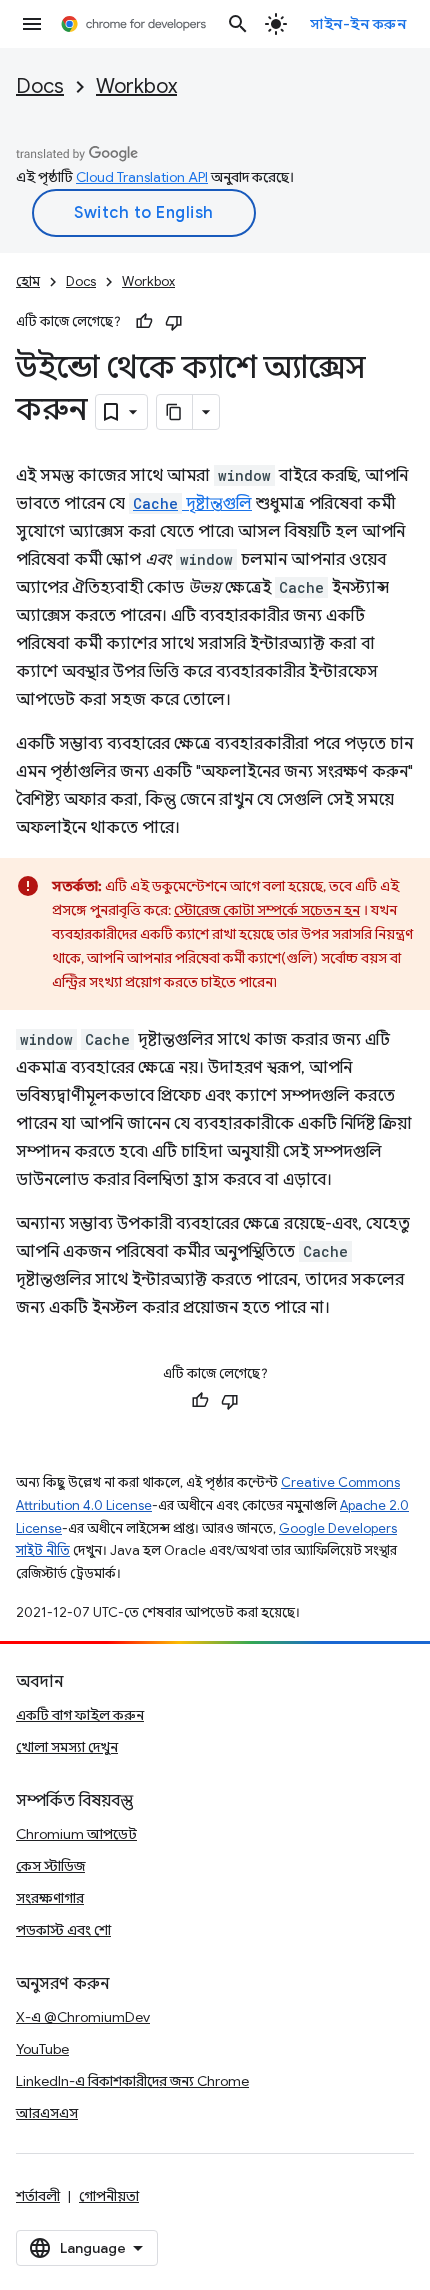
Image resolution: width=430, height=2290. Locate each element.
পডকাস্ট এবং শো (63, 1930)
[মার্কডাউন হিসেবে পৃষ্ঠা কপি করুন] (175, 412)
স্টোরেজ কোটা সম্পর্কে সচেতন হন (267, 910)
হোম (28, 281)
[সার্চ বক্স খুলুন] (238, 24)
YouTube (42, 2049)
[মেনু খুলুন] (32, 24)
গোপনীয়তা (109, 2196)
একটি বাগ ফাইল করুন (80, 1715)
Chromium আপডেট (76, 1834)
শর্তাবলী (38, 2196)
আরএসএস (47, 2113)
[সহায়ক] (144, 322)
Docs (40, 86)
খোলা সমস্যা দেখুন (67, 1747)
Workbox (136, 86)
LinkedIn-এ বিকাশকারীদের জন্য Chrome (132, 2081)
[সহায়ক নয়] (174, 322)
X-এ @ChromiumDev (83, 2017)
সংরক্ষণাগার (50, 1898)
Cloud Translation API (142, 177)
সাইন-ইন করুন (358, 24)
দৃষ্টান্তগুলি (192, 504)
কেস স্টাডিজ (50, 1866)
